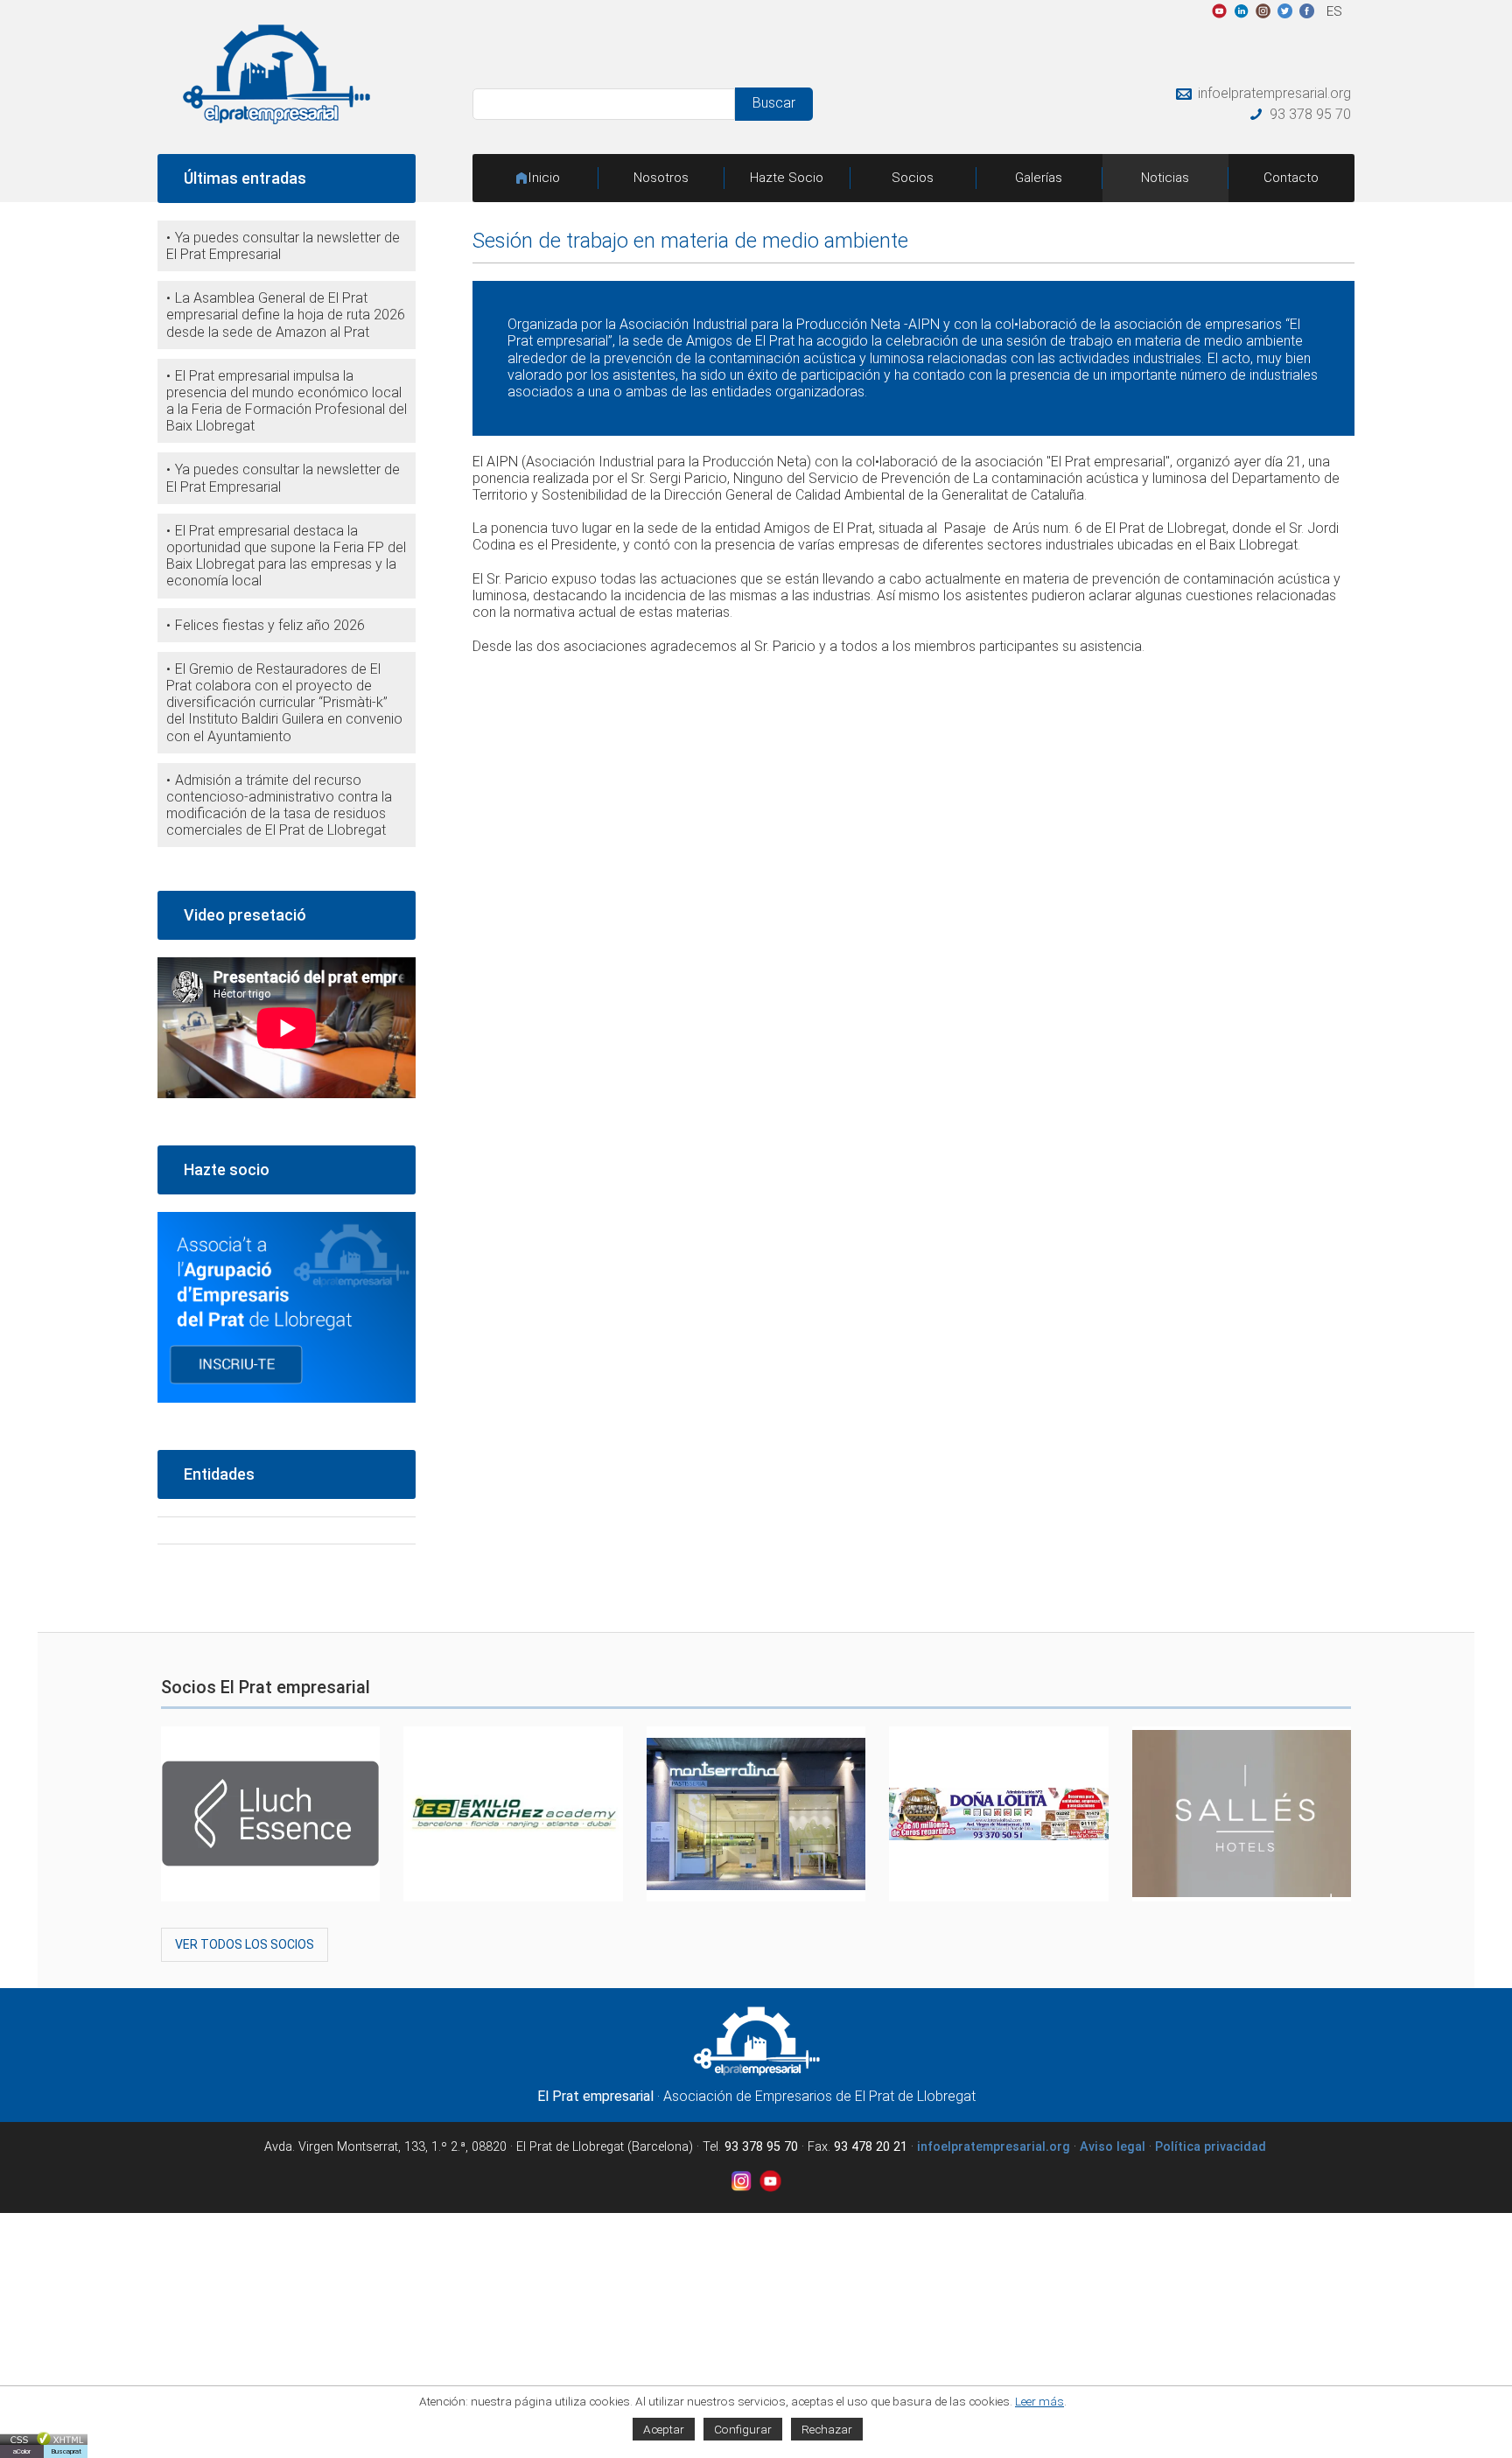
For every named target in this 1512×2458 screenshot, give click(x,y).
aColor (22, 2451)
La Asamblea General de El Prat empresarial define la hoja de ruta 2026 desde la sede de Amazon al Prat (286, 315)
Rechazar (827, 2429)
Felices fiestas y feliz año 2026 (270, 625)
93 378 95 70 (1310, 114)
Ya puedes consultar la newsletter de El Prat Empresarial (283, 246)
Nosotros (661, 178)
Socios (913, 178)
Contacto (1291, 178)
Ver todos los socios (245, 1944)
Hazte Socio (787, 178)
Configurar (743, 2429)
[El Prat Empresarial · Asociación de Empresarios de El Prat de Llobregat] (276, 119)
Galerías (1039, 178)
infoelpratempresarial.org (1274, 93)
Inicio (544, 178)
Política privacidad (1211, 2147)
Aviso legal (1113, 2147)
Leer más (1039, 2401)
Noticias (1165, 178)
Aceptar (664, 2429)
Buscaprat (66, 2451)
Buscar (774, 103)
